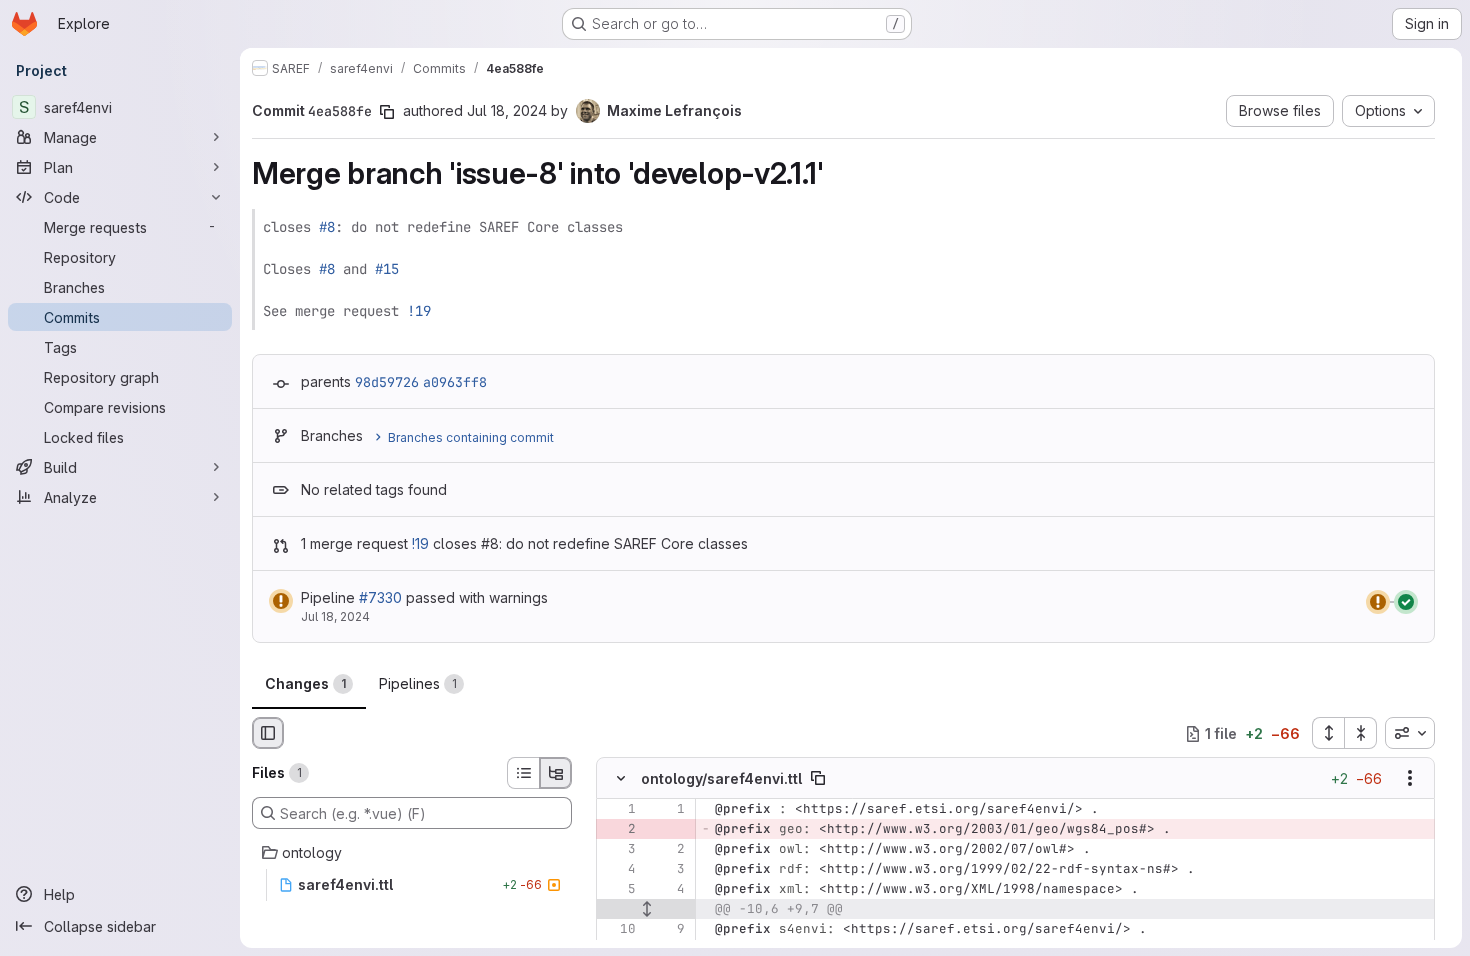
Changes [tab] (305, 683)
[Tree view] (556, 773)
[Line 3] (619, 850)
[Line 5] (619, 890)
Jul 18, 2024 (507, 110)
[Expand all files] (1328, 733)
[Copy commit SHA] (387, 112)
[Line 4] (619, 870)
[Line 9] (668, 930)
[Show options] (1410, 779)
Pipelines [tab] (418, 683)
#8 (327, 227)
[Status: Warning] (281, 601)
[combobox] (1410, 733)
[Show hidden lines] (646, 910)
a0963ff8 (455, 382)
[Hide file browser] (268, 733)
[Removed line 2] (619, 830)
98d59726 (387, 382)
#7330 (380, 597)
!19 (419, 311)
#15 (387, 269)
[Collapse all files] (1361, 733)
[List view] (523, 773)
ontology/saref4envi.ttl (721, 778)
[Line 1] (619, 810)
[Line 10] (619, 930)
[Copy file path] (818, 779)
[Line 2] (668, 850)
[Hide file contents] (621, 779)
